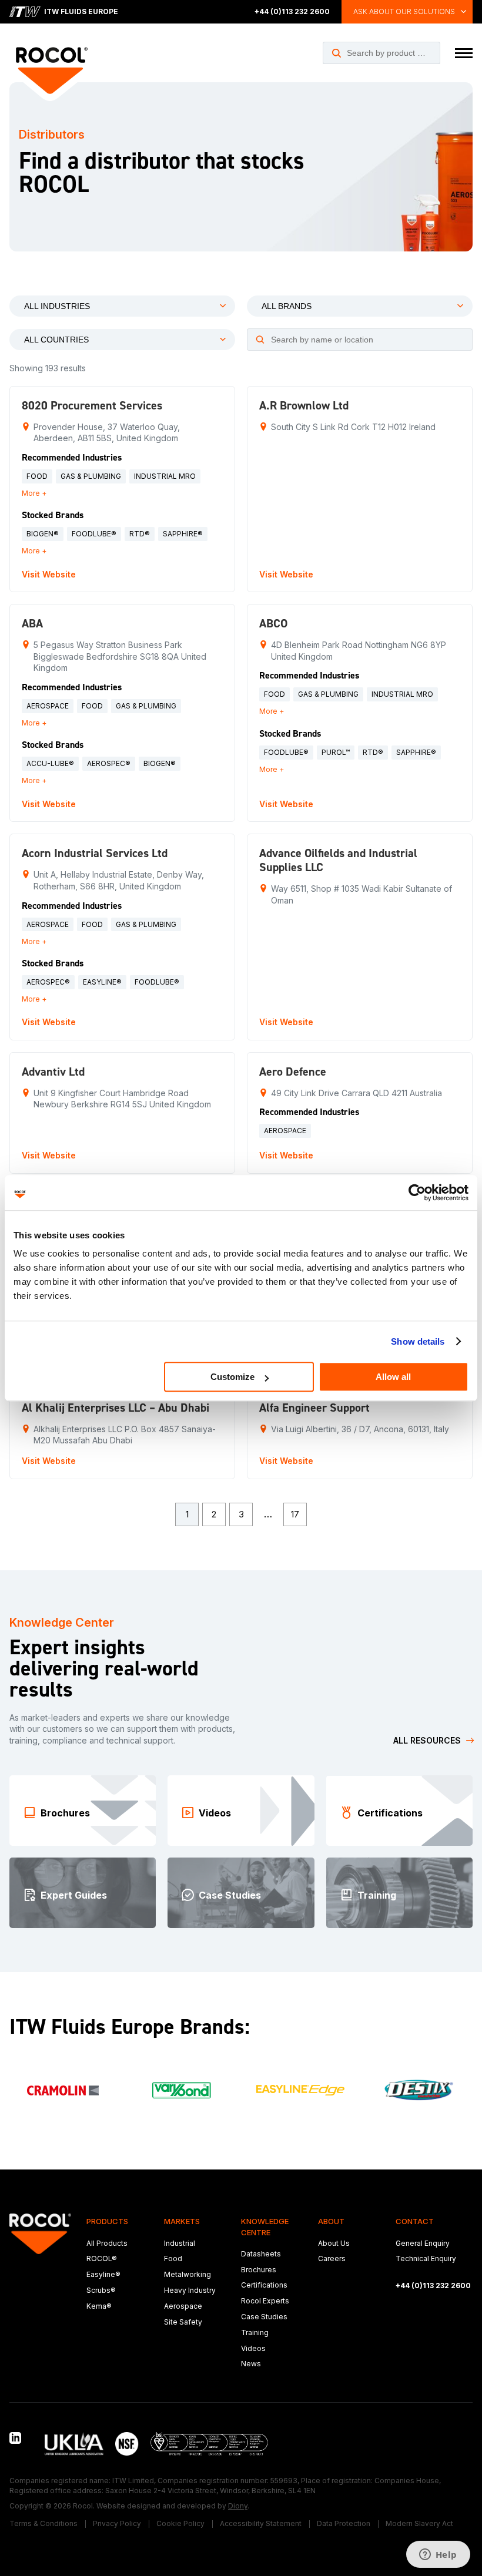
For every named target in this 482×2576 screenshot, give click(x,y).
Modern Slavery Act (419, 2523)
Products (107, 2221)
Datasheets (261, 2254)
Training (255, 2332)
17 (295, 1514)
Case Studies (264, 2317)
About (331, 2221)
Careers (332, 2258)
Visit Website (49, 574)
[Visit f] (63, 2090)
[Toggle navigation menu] (464, 53)
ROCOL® (102, 2258)
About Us (334, 2243)
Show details (418, 1341)
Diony (238, 2506)
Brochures (259, 2270)
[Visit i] (419, 2090)
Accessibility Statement (261, 2523)
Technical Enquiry (426, 2258)
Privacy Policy (117, 2523)
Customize (232, 1377)
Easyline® (103, 2274)
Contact (415, 2221)
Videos (253, 2348)
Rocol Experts (265, 2301)
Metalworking (188, 2274)
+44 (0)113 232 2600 (292, 11)
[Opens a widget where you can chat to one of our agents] (438, 2555)
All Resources (427, 1740)
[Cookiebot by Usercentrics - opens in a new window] (417, 1193)
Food (173, 2258)
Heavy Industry (190, 2290)
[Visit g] (182, 2090)
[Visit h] (300, 2090)
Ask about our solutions (404, 11)
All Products (107, 2243)
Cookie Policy (180, 2523)
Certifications (264, 2285)
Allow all (393, 1377)
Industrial (180, 2243)
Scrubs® (101, 2290)
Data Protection (344, 2523)
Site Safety (183, 2322)
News (251, 2364)
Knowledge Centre (265, 2226)
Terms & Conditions (43, 2523)
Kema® (99, 2306)
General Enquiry (423, 2243)
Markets (182, 2221)
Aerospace (183, 2306)
